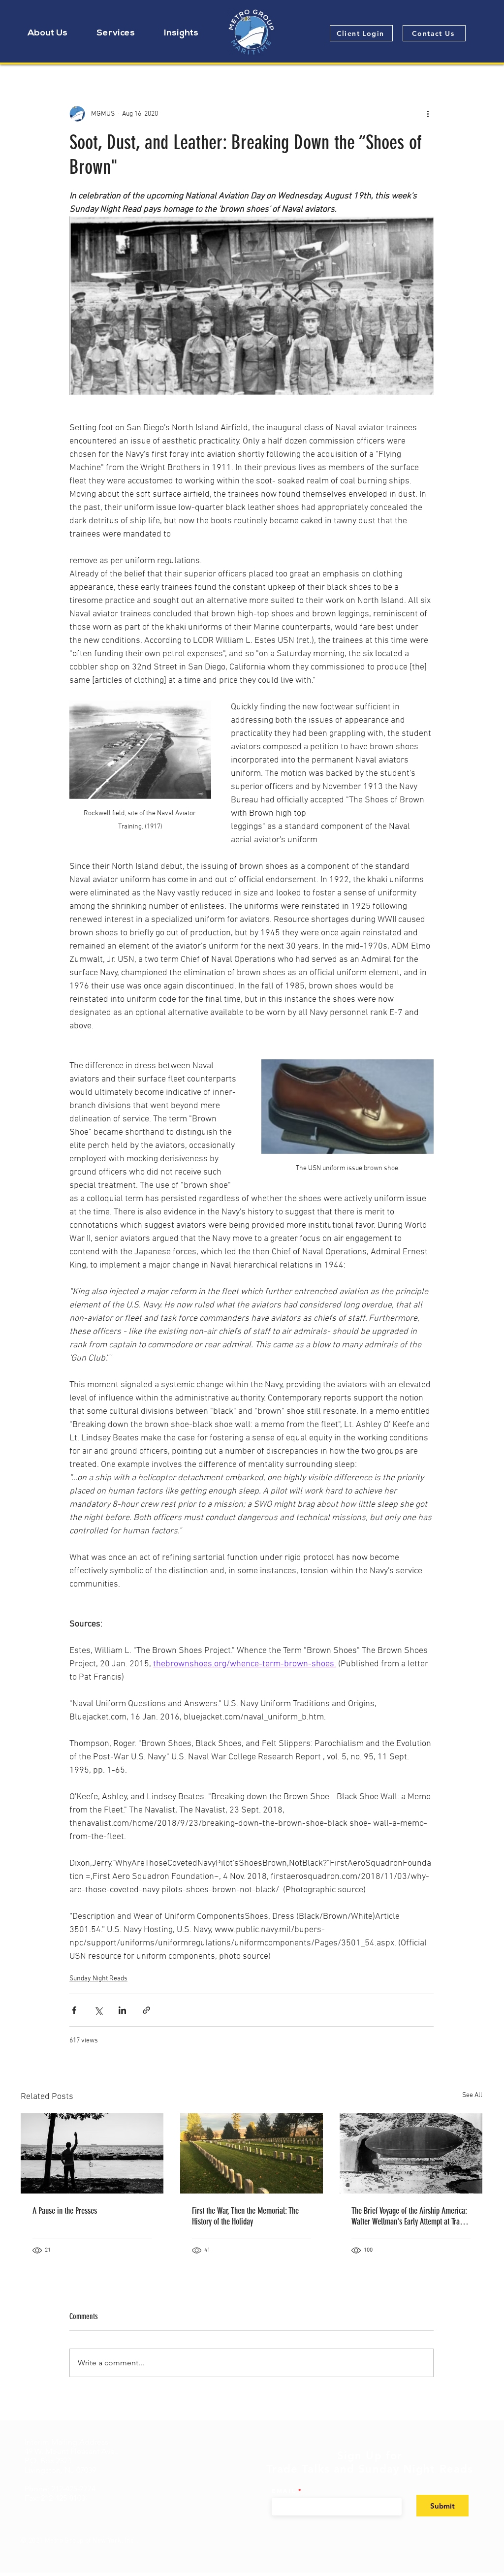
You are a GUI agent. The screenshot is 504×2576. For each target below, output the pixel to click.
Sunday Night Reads (98, 1979)
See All (472, 2095)
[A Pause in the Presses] (92, 2153)
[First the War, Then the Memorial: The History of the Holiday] (252, 2153)
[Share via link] (146, 2010)
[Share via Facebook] (74, 2010)
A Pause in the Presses (65, 2211)
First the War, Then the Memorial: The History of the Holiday (245, 2216)
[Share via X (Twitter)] (98, 2010)
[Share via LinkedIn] (122, 2010)
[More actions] (428, 114)
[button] (47, 33)
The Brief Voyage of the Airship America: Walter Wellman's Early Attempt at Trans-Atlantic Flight (410, 2216)
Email (284, 2491)
